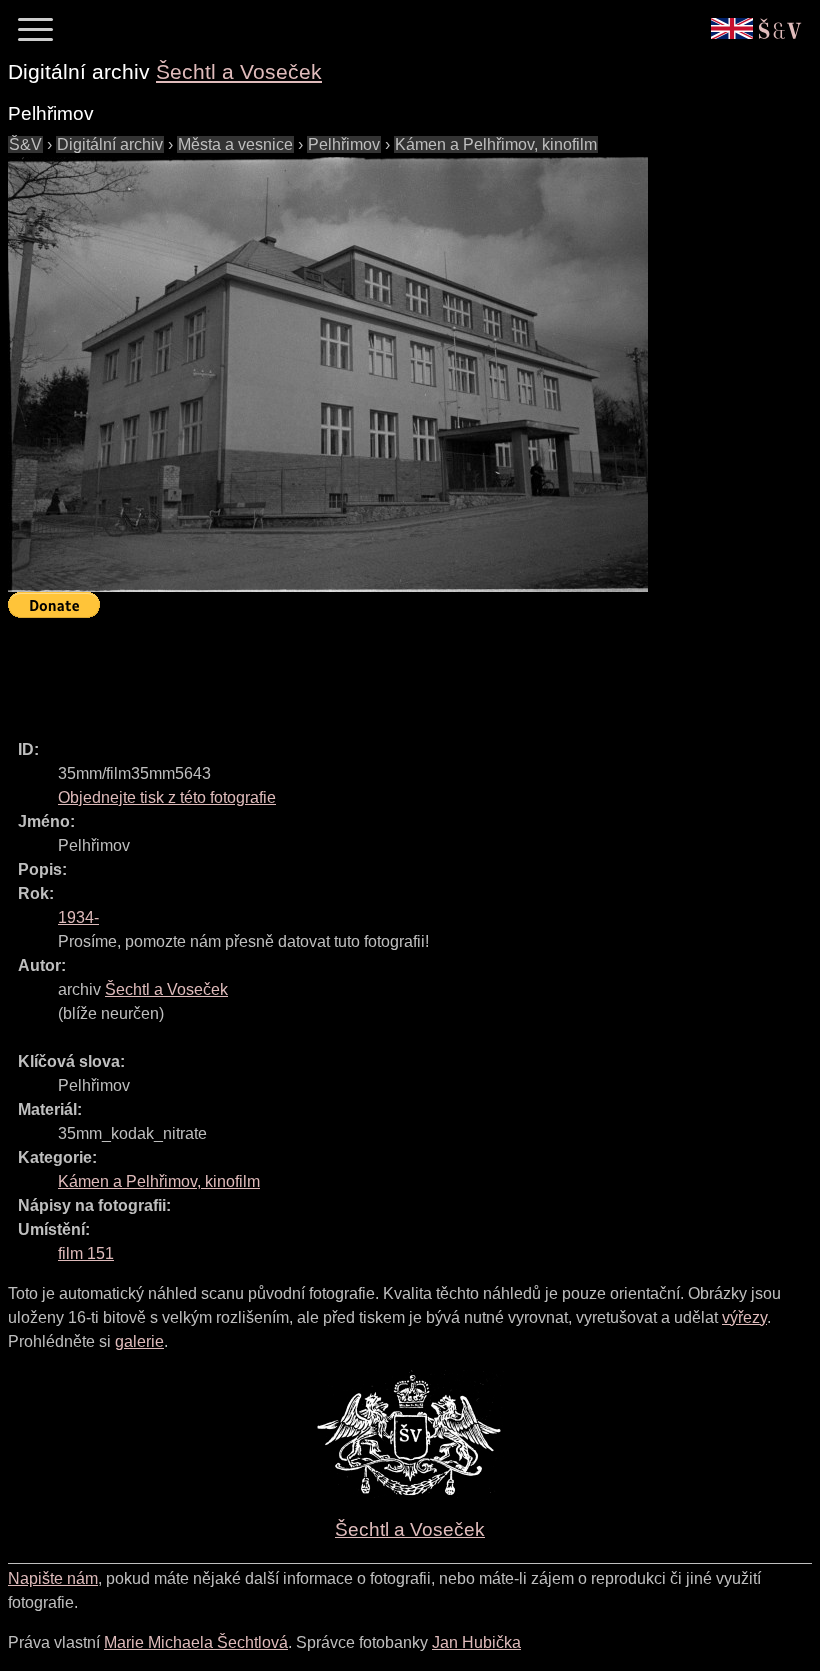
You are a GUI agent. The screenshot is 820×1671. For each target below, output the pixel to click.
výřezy (744, 1317)
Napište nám (53, 1578)
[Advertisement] (372, 670)
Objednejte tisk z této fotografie (167, 797)
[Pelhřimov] (328, 374)
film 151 (86, 1253)
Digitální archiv (110, 144)
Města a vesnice (235, 144)
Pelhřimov (344, 144)
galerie (139, 1341)
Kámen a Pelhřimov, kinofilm (496, 144)
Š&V (25, 144)
